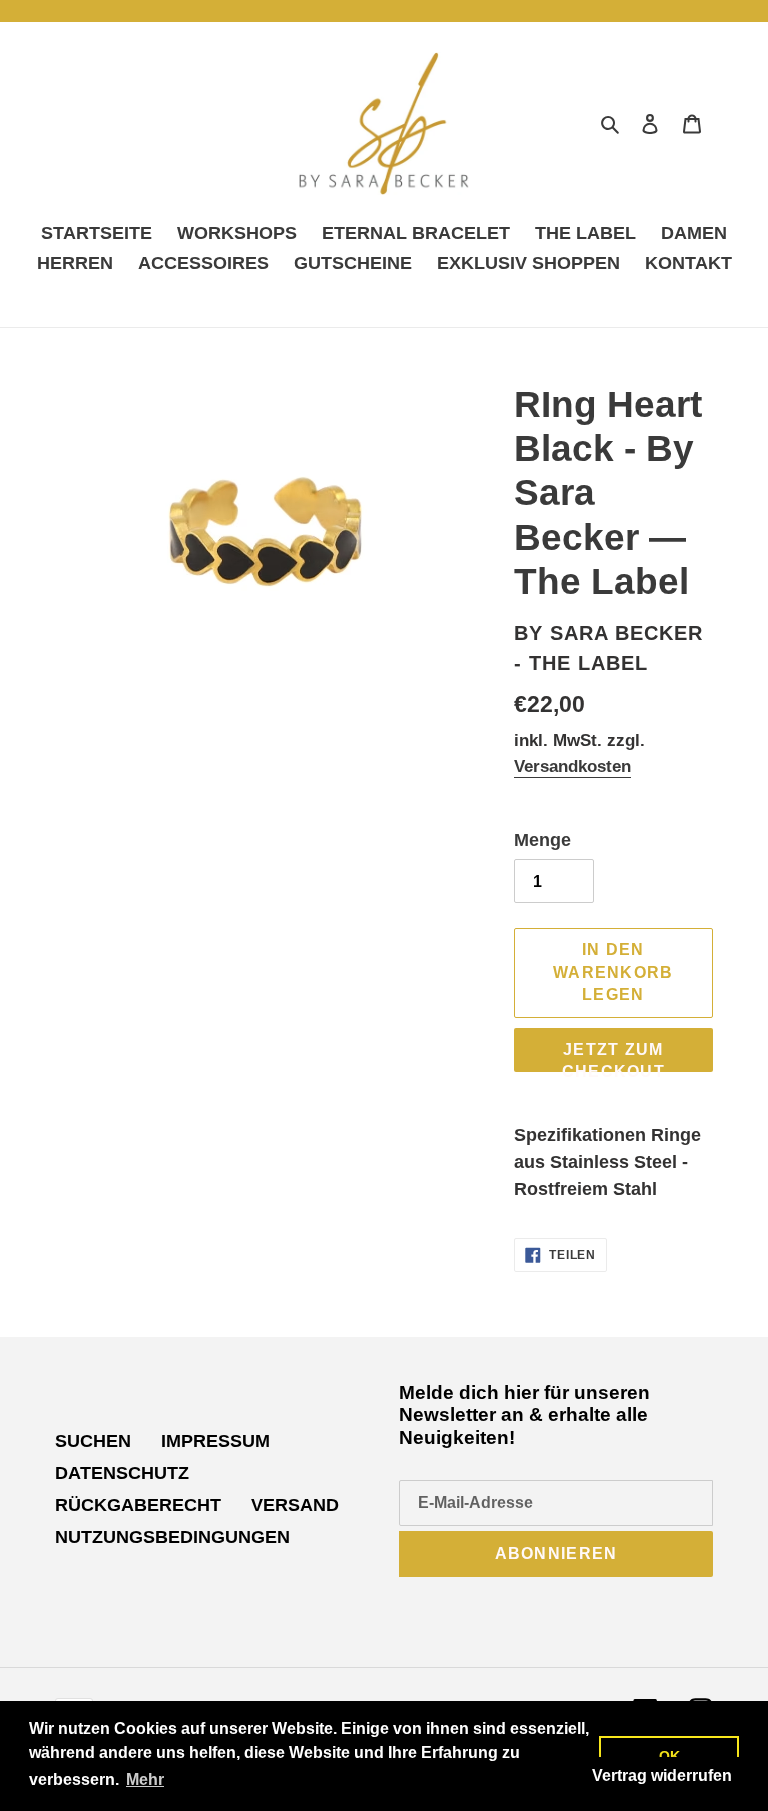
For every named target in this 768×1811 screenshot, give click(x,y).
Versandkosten (572, 766)
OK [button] (669, 1756)
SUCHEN (93, 1441)
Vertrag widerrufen (662, 1775)
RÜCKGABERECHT (138, 1505)
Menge (542, 840)
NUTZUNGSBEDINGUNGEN (172, 1537)
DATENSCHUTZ (122, 1473)
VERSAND (295, 1505)
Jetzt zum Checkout (613, 1056)
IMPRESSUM (215, 1441)
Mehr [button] (145, 1779)
